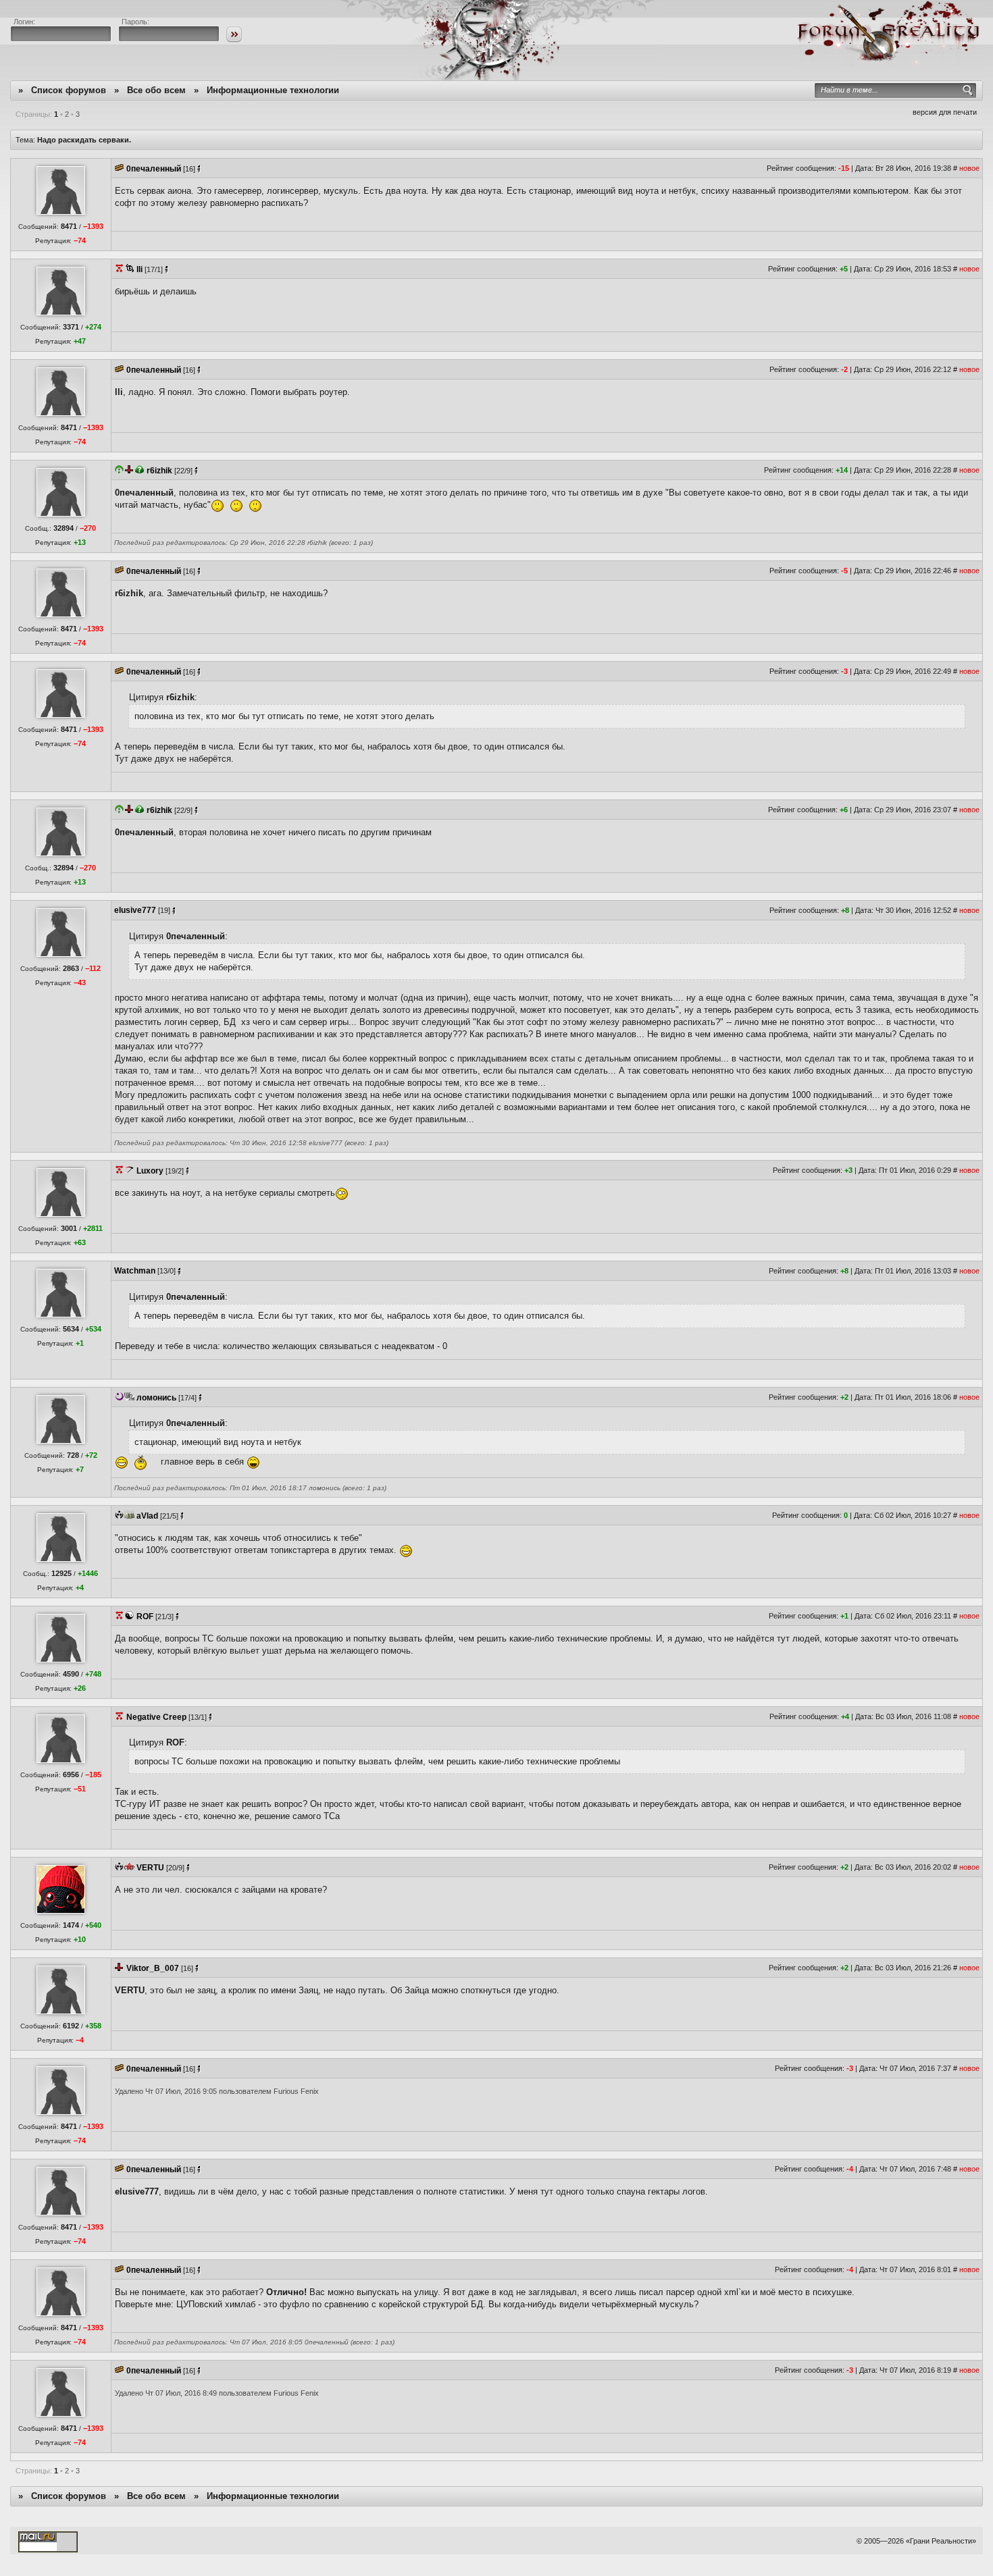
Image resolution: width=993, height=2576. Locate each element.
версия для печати (945, 112)
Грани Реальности (941, 2541)
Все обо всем (156, 90)
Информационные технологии (273, 90)
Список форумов (69, 90)
